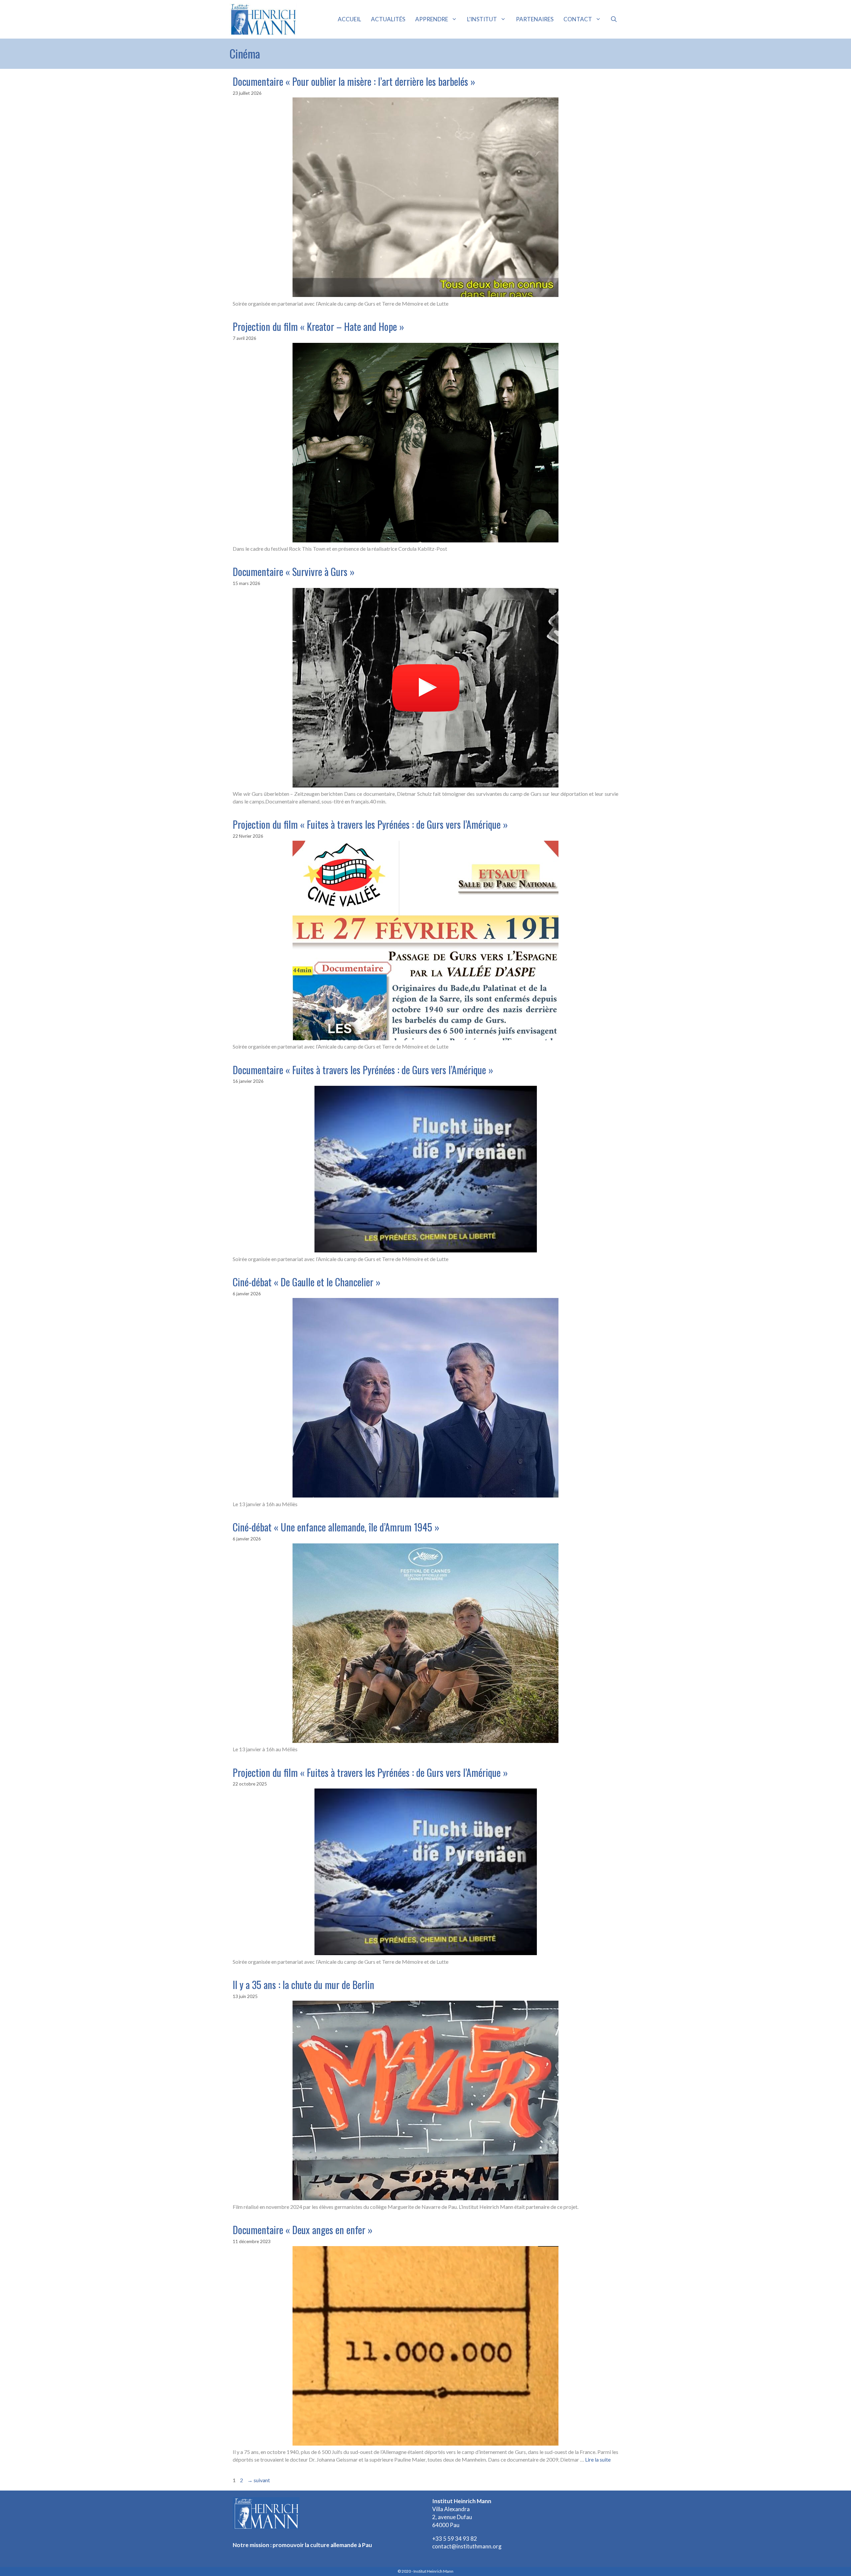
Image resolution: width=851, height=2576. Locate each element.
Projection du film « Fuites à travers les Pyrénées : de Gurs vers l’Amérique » (370, 824)
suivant (259, 2480)
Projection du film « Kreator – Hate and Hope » (318, 326)
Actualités (388, 19)
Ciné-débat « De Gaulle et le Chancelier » (307, 1282)
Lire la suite (598, 2459)
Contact (578, 19)
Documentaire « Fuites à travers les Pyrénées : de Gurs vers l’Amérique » (363, 1070)
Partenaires (535, 19)
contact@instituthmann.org (467, 2546)
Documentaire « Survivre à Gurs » (294, 572)
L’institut (482, 19)
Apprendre (432, 19)
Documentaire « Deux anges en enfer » (303, 2230)
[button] (614, 19)
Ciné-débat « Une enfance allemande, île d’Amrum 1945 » (336, 1527)
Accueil (349, 19)
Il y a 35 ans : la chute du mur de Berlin (304, 1985)
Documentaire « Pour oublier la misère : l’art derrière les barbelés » (354, 81)
